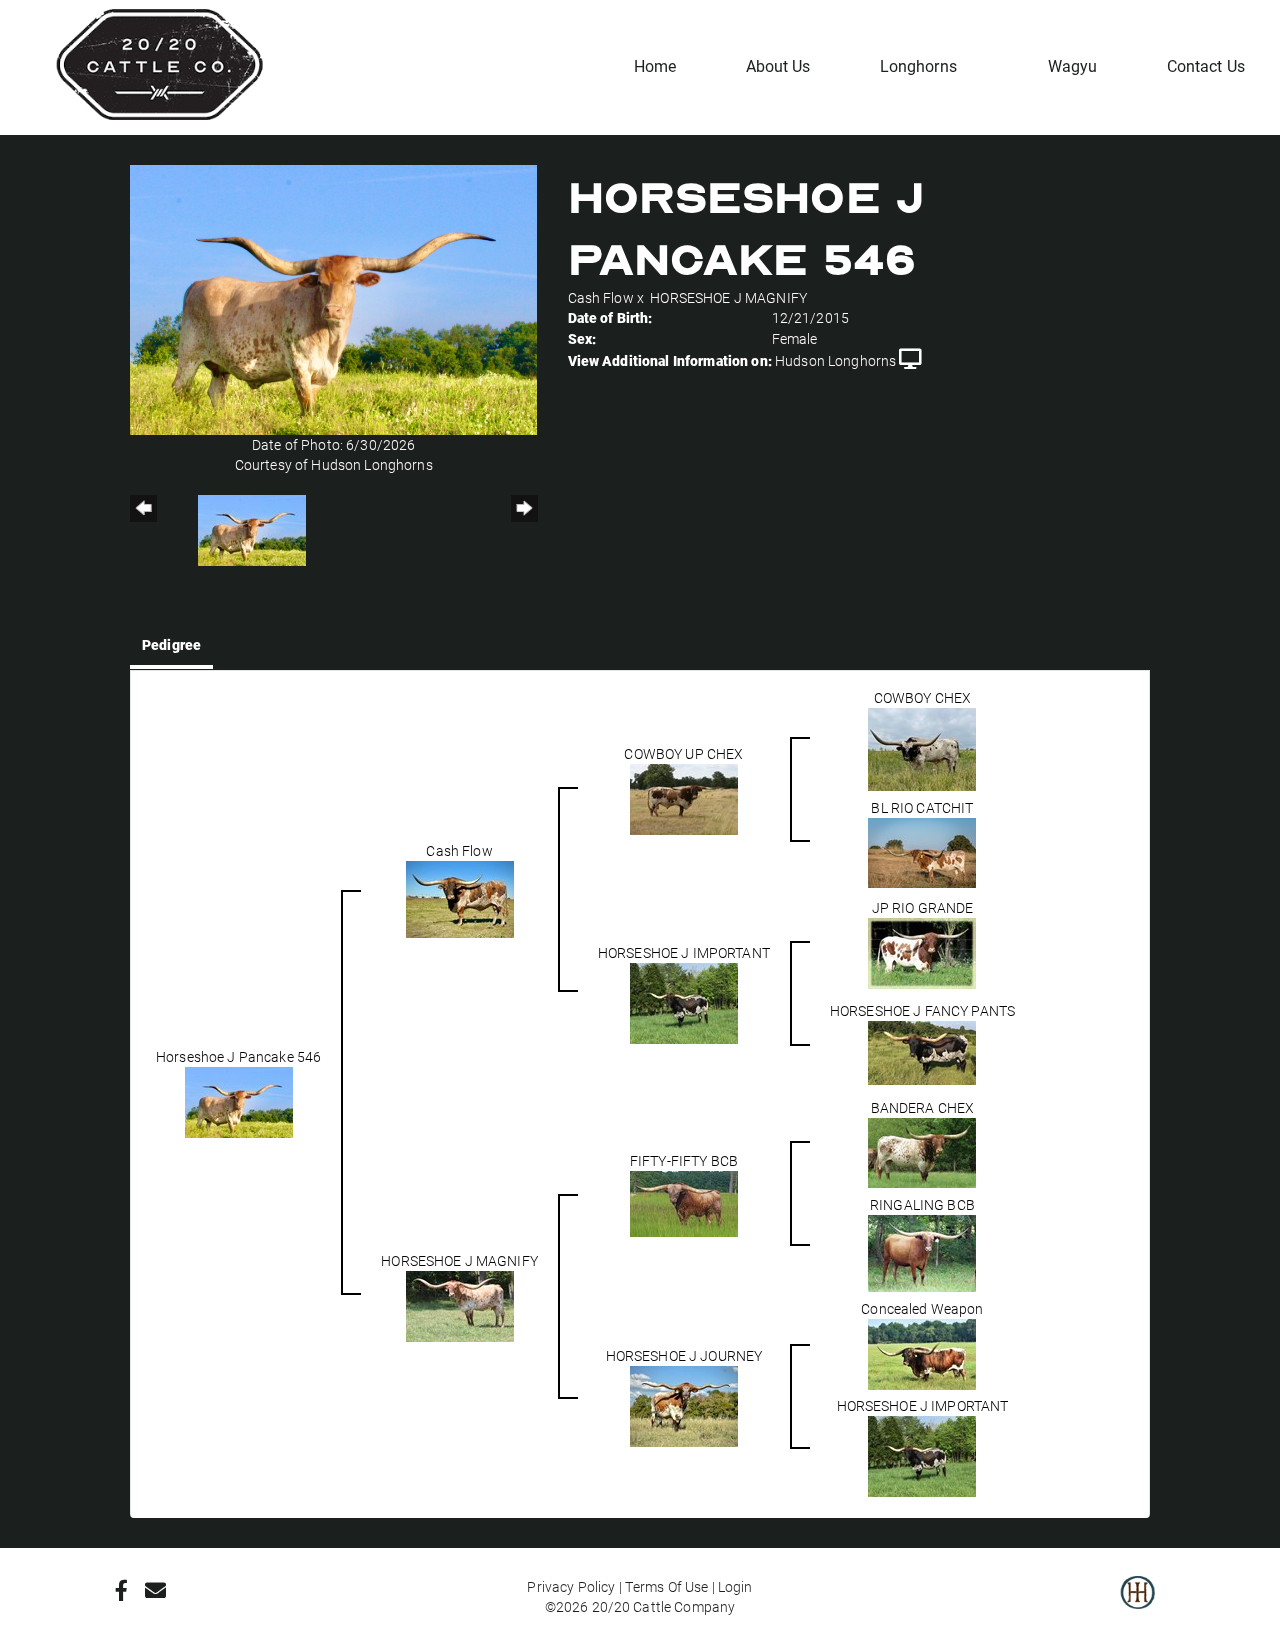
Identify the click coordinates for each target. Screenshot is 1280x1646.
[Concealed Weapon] (922, 1352)
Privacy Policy (571, 1586)
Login (735, 1586)
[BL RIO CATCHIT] (922, 851)
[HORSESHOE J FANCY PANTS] (922, 1051)
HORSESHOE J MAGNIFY (728, 297)
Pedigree (171, 644)
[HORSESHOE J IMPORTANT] (684, 1001)
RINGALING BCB (922, 1204)
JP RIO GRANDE (923, 907)
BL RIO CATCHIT (922, 807)
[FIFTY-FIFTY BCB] (684, 1202)
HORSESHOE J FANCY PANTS (922, 1010)
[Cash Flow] (460, 898)
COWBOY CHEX (923, 697)
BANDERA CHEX (923, 1107)
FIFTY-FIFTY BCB (684, 1160)
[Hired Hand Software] (1137, 1606)
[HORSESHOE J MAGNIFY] (460, 1304)
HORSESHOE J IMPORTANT (684, 952)
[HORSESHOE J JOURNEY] (684, 1405)
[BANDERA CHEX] (922, 1151)
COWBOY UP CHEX (683, 753)
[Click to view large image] (333, 298)
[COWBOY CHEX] (922, 748)
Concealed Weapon (922, 1308)
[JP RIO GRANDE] (922, 951)
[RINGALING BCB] (922, 1252)
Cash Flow (601, 297)
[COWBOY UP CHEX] (684, 798)
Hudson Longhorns (835, 360)
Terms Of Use (667, 1586)
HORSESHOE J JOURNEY (684, 1355)
